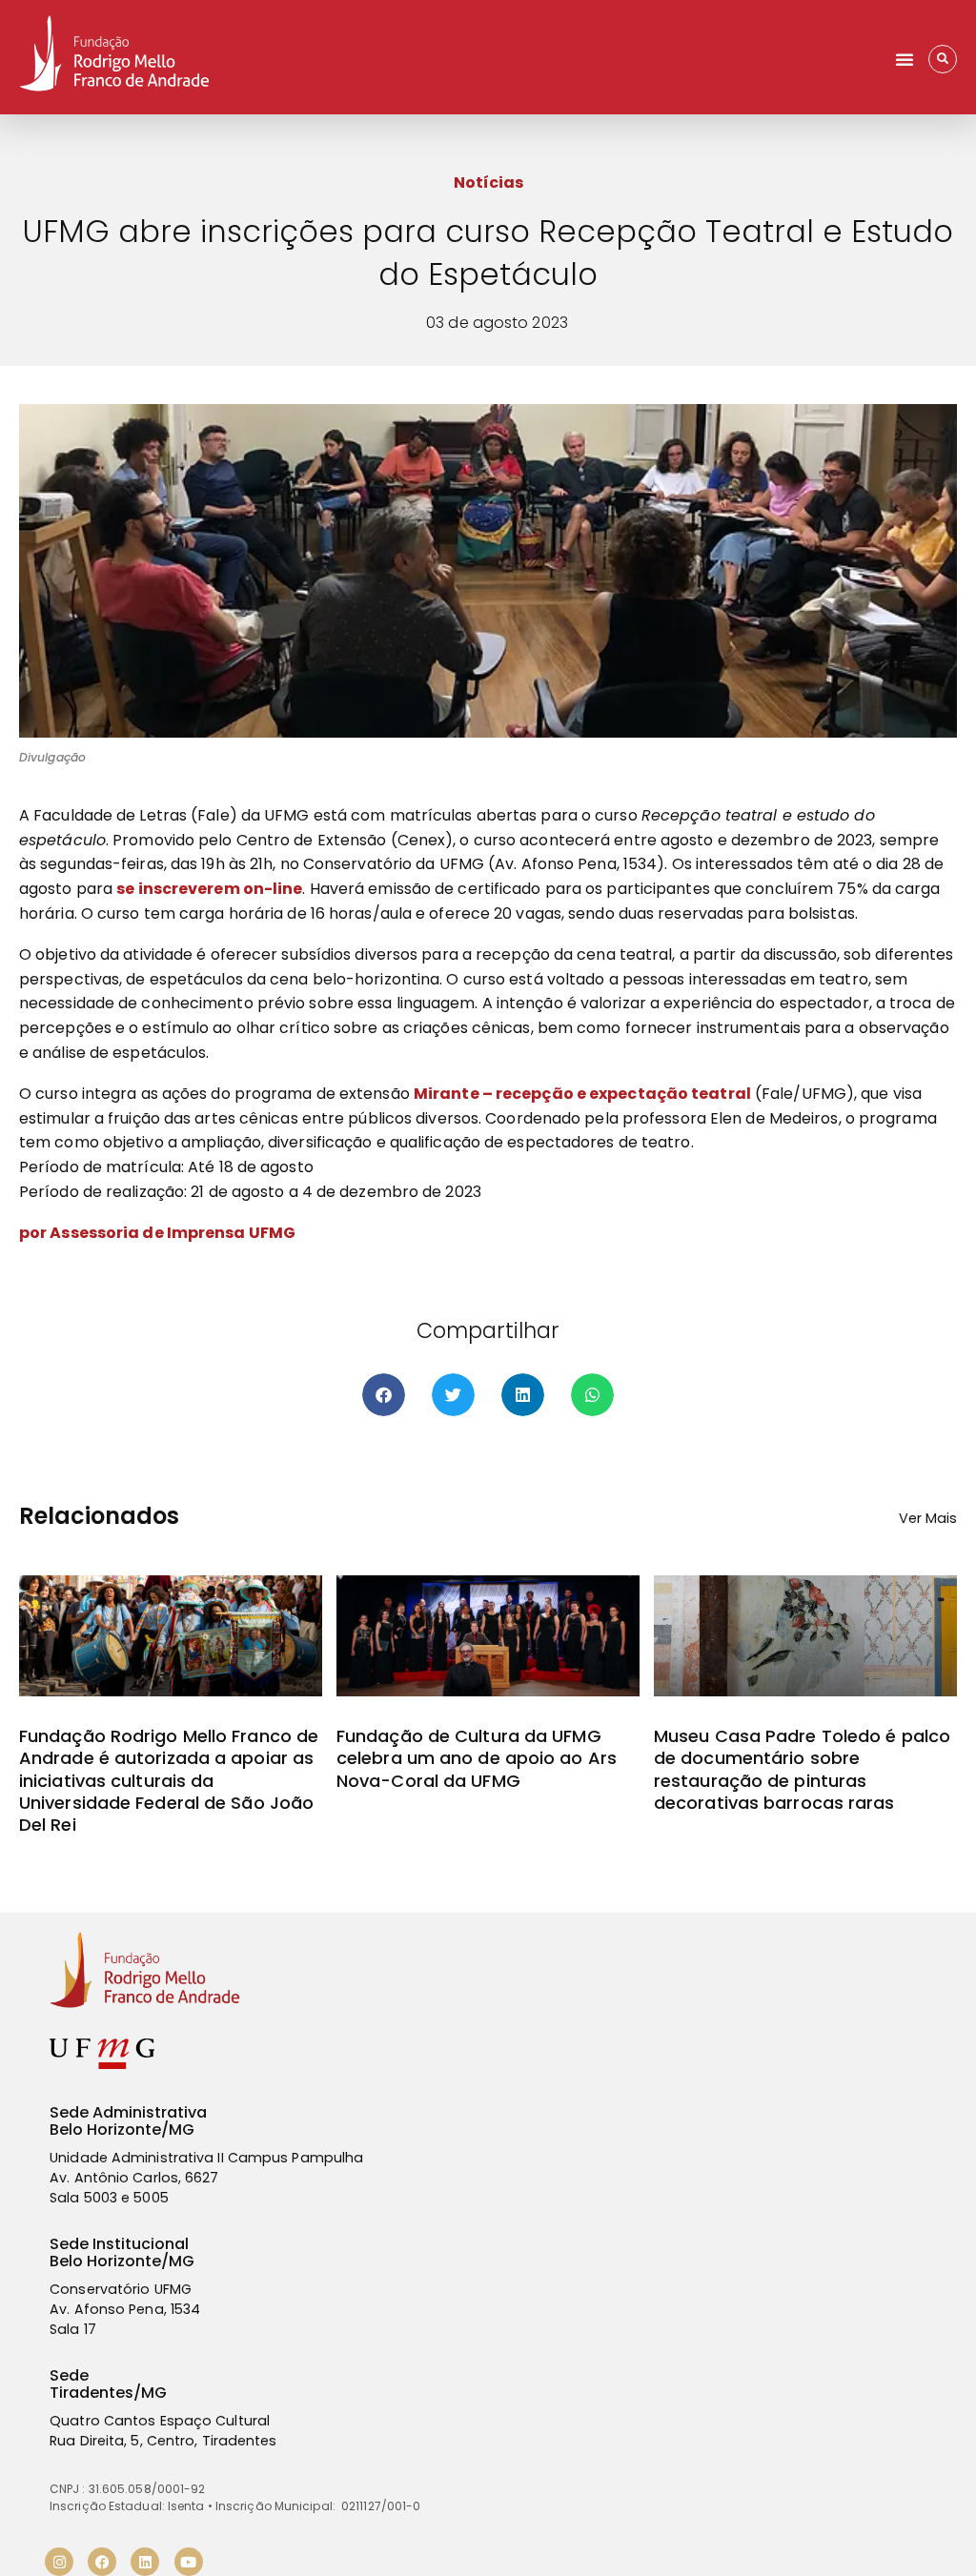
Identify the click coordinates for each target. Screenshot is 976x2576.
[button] (905, 59)
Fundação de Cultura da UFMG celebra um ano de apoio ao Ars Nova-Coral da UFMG (477, 1758)
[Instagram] (59, 2562)
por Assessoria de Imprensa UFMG (157, 1233)
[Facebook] (102, 2562)
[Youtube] (189, 2562)
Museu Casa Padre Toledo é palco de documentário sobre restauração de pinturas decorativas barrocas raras (802, 1769)
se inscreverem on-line (209, 889)
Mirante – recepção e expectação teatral (582, 1094)
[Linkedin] (145, 2562)
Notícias (488, 183)
